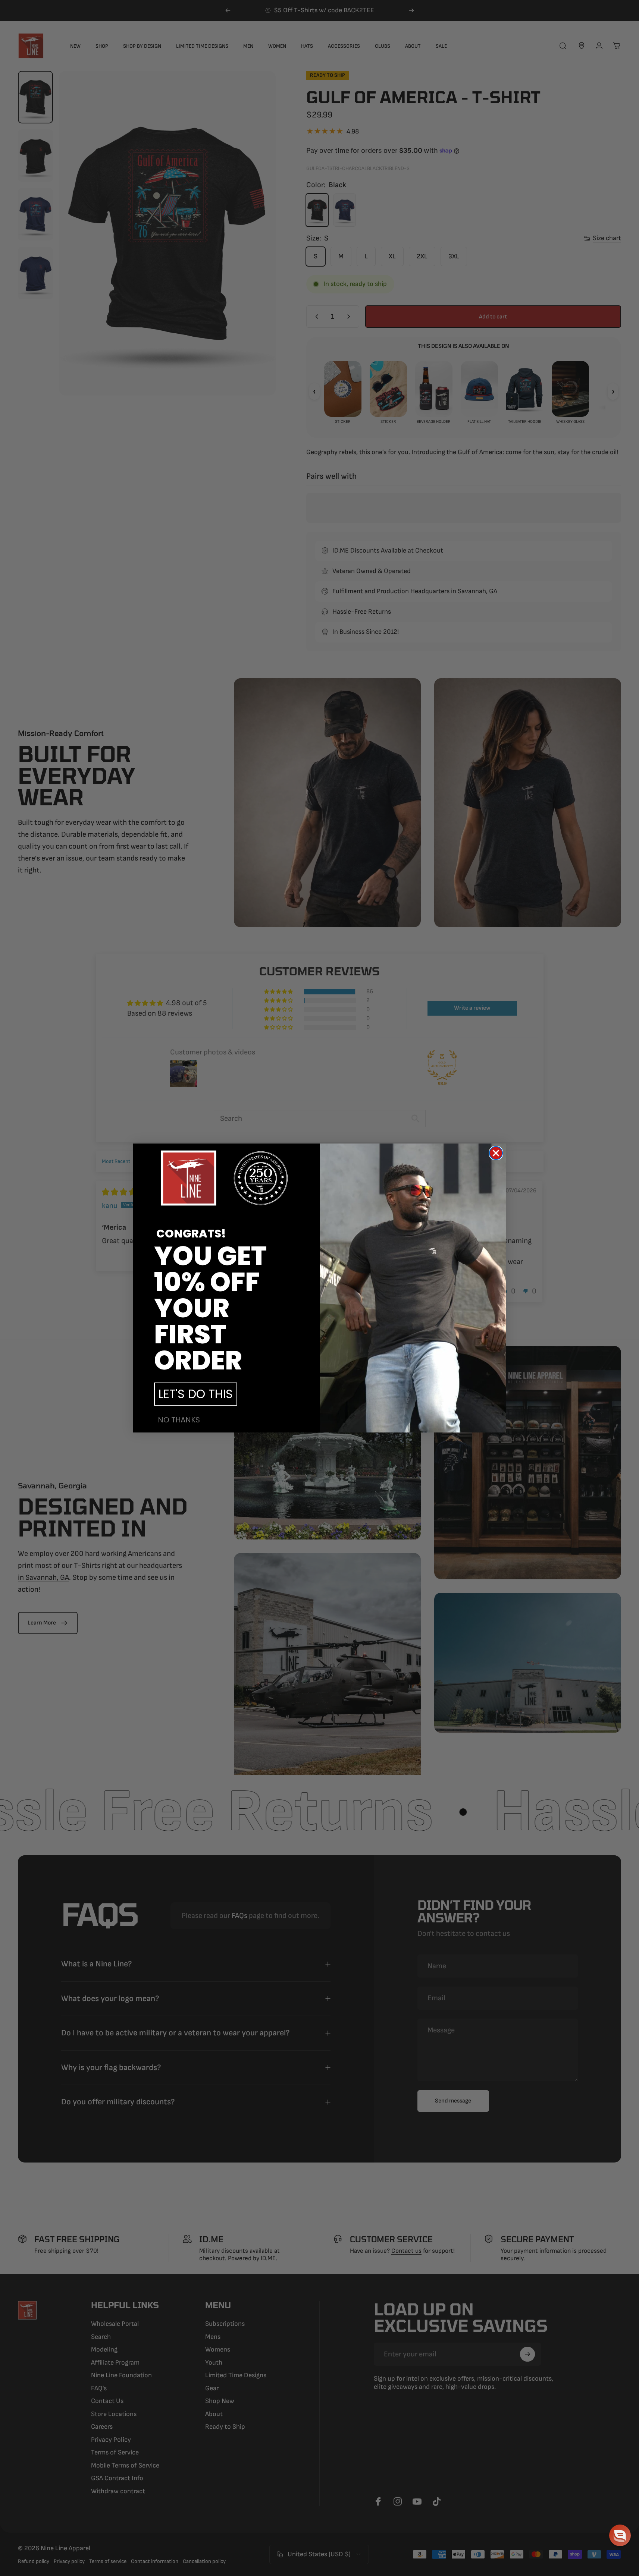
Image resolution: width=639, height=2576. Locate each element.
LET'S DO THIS (196, 1394)
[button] (620, 2535)
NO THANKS (179, 1420)
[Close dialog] (496, 1153)
